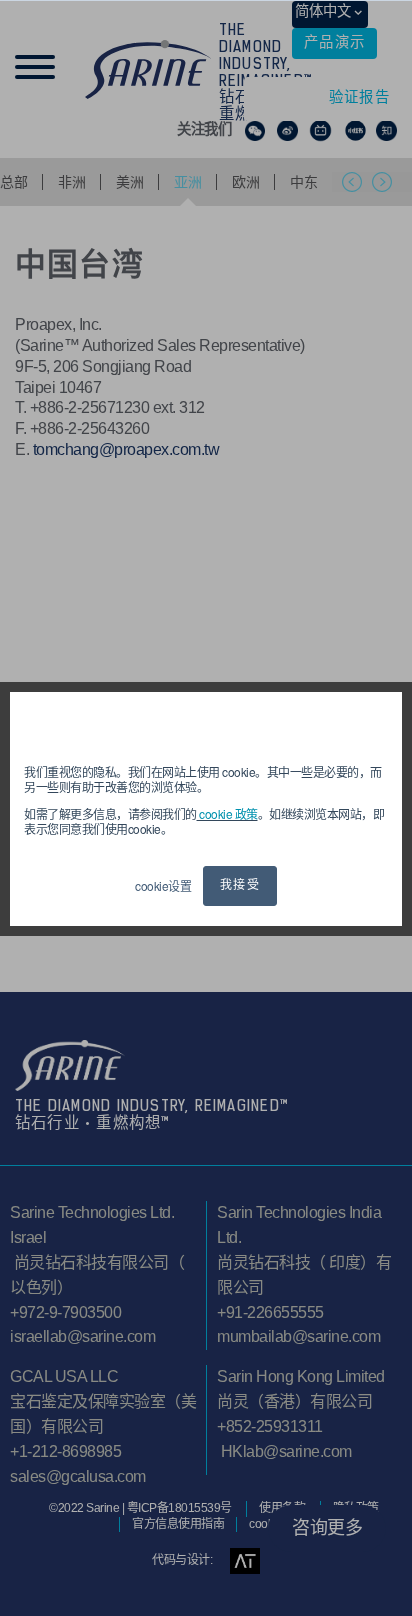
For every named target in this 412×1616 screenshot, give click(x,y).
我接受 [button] (240, 886)
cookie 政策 (227, 813)
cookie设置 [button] (163, 885)
